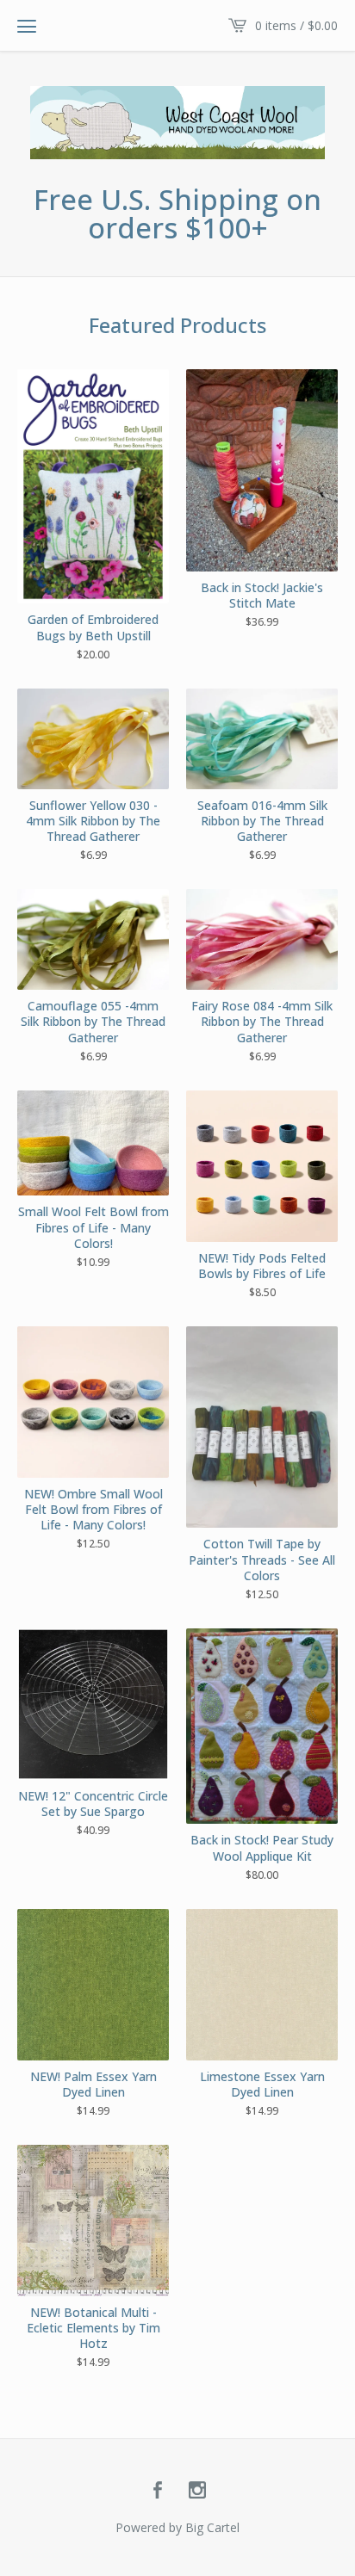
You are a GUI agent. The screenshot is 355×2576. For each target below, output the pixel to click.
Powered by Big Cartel (177, 2527)
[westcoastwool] (177, 123)
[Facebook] (158, 2491)
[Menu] (27, 26)
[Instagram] (197, 2491)
